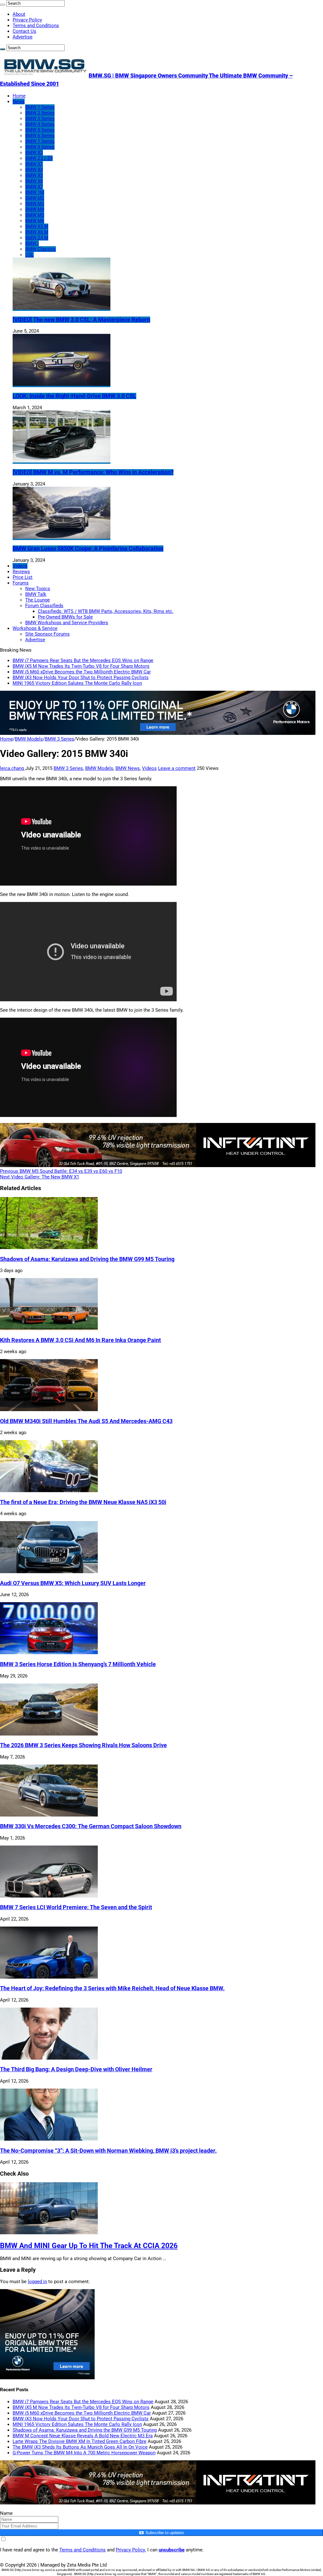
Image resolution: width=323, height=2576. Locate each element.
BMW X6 (34, 181)
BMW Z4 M (37, 238)
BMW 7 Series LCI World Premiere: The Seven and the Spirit (76, 1907)
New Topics (38, 589)
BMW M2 (35, 198)
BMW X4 (34, 170)
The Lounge (38, 600)
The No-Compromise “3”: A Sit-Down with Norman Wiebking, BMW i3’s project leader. (108, 2151)
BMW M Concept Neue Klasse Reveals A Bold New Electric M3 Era (83, 2436)
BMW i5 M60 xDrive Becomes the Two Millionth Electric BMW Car (82, 672)
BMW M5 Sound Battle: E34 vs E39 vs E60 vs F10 (61, 1171)
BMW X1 (34, 164)
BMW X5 (34, 175)
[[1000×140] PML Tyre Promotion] (158, 733)
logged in (37, 2282)
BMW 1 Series (40, 107)
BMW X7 (34, 187)
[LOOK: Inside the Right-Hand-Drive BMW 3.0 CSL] (62, 384)
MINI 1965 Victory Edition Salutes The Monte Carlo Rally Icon (77, 683)
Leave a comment (177, 768)
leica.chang (13, 768)
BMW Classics (41, 249)
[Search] (3, 5)
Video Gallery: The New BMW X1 (40, 1177)
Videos (20, 566)
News (19, 102)
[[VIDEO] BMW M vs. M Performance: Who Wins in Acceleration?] (62, 461)
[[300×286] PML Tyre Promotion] (47, 2378)
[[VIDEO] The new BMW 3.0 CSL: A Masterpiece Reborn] (62, 308)
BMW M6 (35, 221)
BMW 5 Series (40, 130)
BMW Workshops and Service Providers (67, 623)
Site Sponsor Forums (47, 634)
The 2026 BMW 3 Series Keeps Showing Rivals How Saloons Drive (83, 1745)
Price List (23, 577)
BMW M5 (35, 215)
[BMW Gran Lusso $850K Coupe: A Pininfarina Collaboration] (62, 537)
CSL (29, 255)
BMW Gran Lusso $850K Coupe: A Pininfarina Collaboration (88, 549)
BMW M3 (35, 204)
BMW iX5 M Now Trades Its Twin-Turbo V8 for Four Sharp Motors (81, 666)
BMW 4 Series (40, 124)
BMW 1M (35, 192)
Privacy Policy (27, 20)
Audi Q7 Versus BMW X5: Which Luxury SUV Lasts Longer (73, 1583)
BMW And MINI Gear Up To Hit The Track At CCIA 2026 (89, 2246)
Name (6, 2513)
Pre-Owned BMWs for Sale (65, 617)
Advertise (23, 37)
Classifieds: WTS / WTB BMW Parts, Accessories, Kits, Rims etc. (106, 611)
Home (19, 96)
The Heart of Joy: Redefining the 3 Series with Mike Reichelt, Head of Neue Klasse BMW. (112, 1988)
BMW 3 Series (40, 119)
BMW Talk (36, 594)
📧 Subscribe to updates (161, 2533)
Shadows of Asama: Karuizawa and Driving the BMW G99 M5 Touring (87, 1259)
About (19, 14)
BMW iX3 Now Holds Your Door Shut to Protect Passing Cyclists (81, 677)
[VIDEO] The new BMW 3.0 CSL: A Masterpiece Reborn (81, 320)
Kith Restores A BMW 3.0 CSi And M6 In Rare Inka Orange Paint (80, 1340)
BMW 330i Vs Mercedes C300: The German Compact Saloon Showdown (91, 1826)
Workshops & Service (35, 628)
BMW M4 (35, 209)
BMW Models (29, 739)
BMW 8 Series (40, 147)
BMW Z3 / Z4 (39, 158)
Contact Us (24, 31)
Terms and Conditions (36, 26)
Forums (21, 583)
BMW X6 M (37, 232)
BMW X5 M (37, 226)
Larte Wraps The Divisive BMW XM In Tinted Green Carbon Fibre (79, 2441)
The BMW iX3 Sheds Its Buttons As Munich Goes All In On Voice (80, 2447)
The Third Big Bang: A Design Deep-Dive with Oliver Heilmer (76, 2069)
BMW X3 (34, 153)
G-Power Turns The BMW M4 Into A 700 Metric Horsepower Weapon (84, 2453)
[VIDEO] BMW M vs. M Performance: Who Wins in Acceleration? (93, 472)
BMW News (128, 768)
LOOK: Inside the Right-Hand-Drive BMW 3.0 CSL (74, 396)
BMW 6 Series (40, 136)
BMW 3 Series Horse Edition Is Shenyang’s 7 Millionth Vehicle (78, 1664)
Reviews (21, 572)
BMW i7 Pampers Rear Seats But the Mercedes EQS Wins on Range (83, 660)
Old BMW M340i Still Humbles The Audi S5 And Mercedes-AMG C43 (86, 1421)
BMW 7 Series (40, 141)
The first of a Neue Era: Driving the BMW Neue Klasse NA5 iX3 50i (83, 1502)
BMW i (32, 243)
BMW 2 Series (40, 113)
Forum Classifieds (44, 606)
